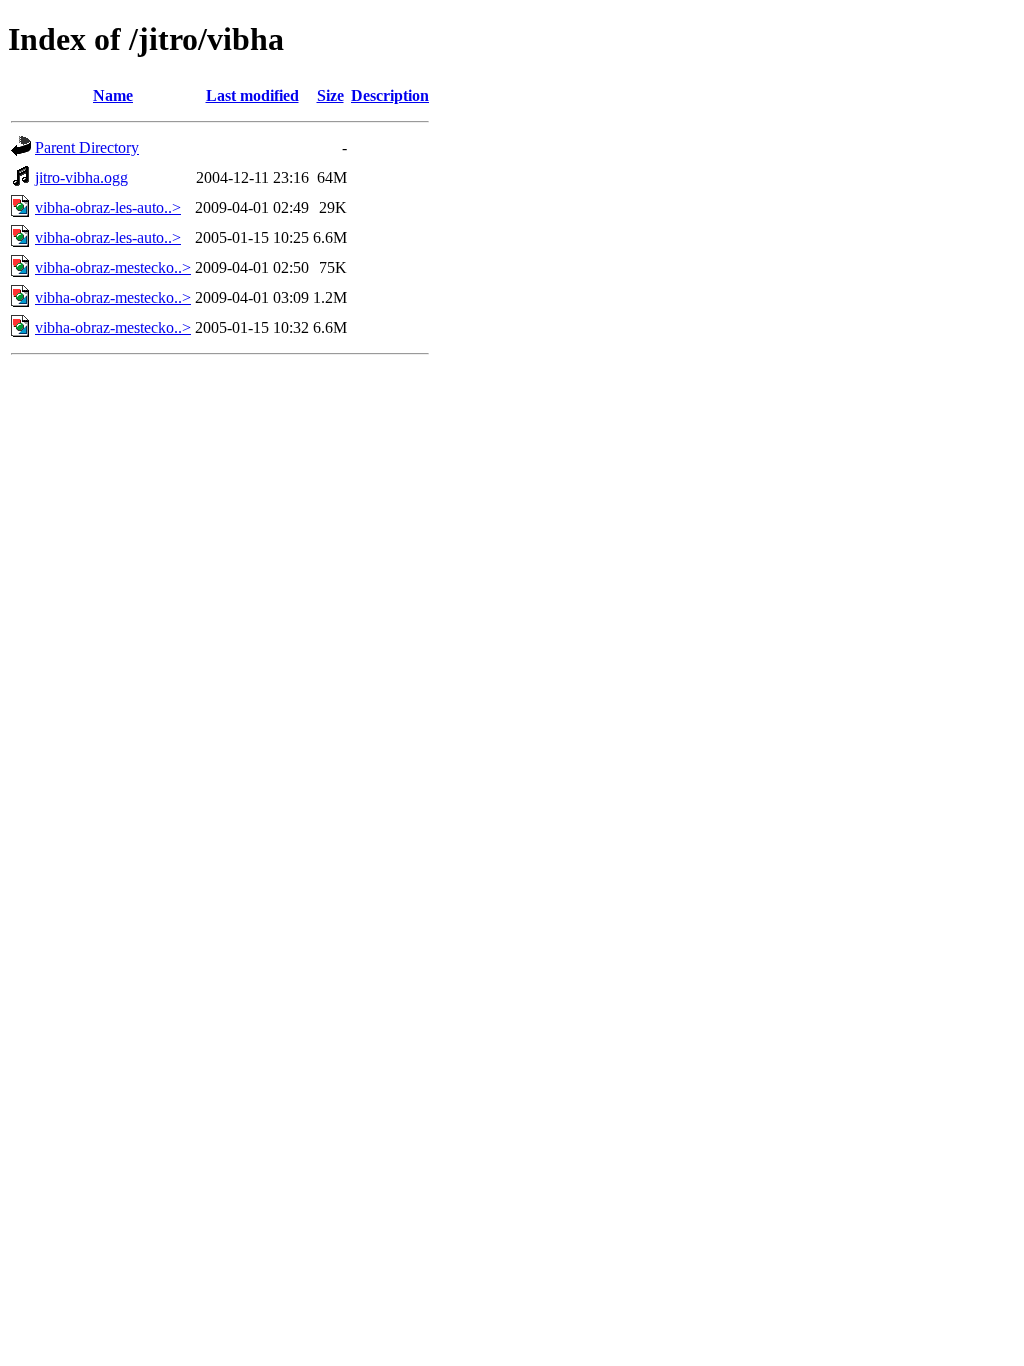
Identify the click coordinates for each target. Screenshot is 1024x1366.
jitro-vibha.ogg (81, 177)
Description (390, 95)
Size (330, 95)
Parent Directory (87, 147)
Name (113, 95)
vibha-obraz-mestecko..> (113, 267)
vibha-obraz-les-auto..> (108, 207)
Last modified (252, 95)
